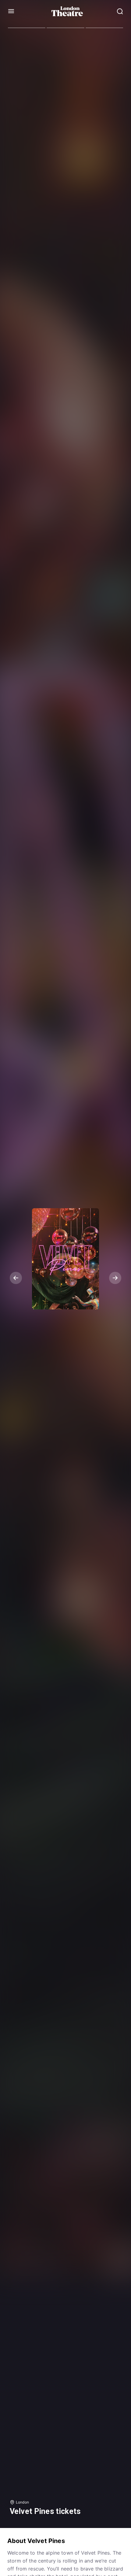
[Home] (67, 11)
